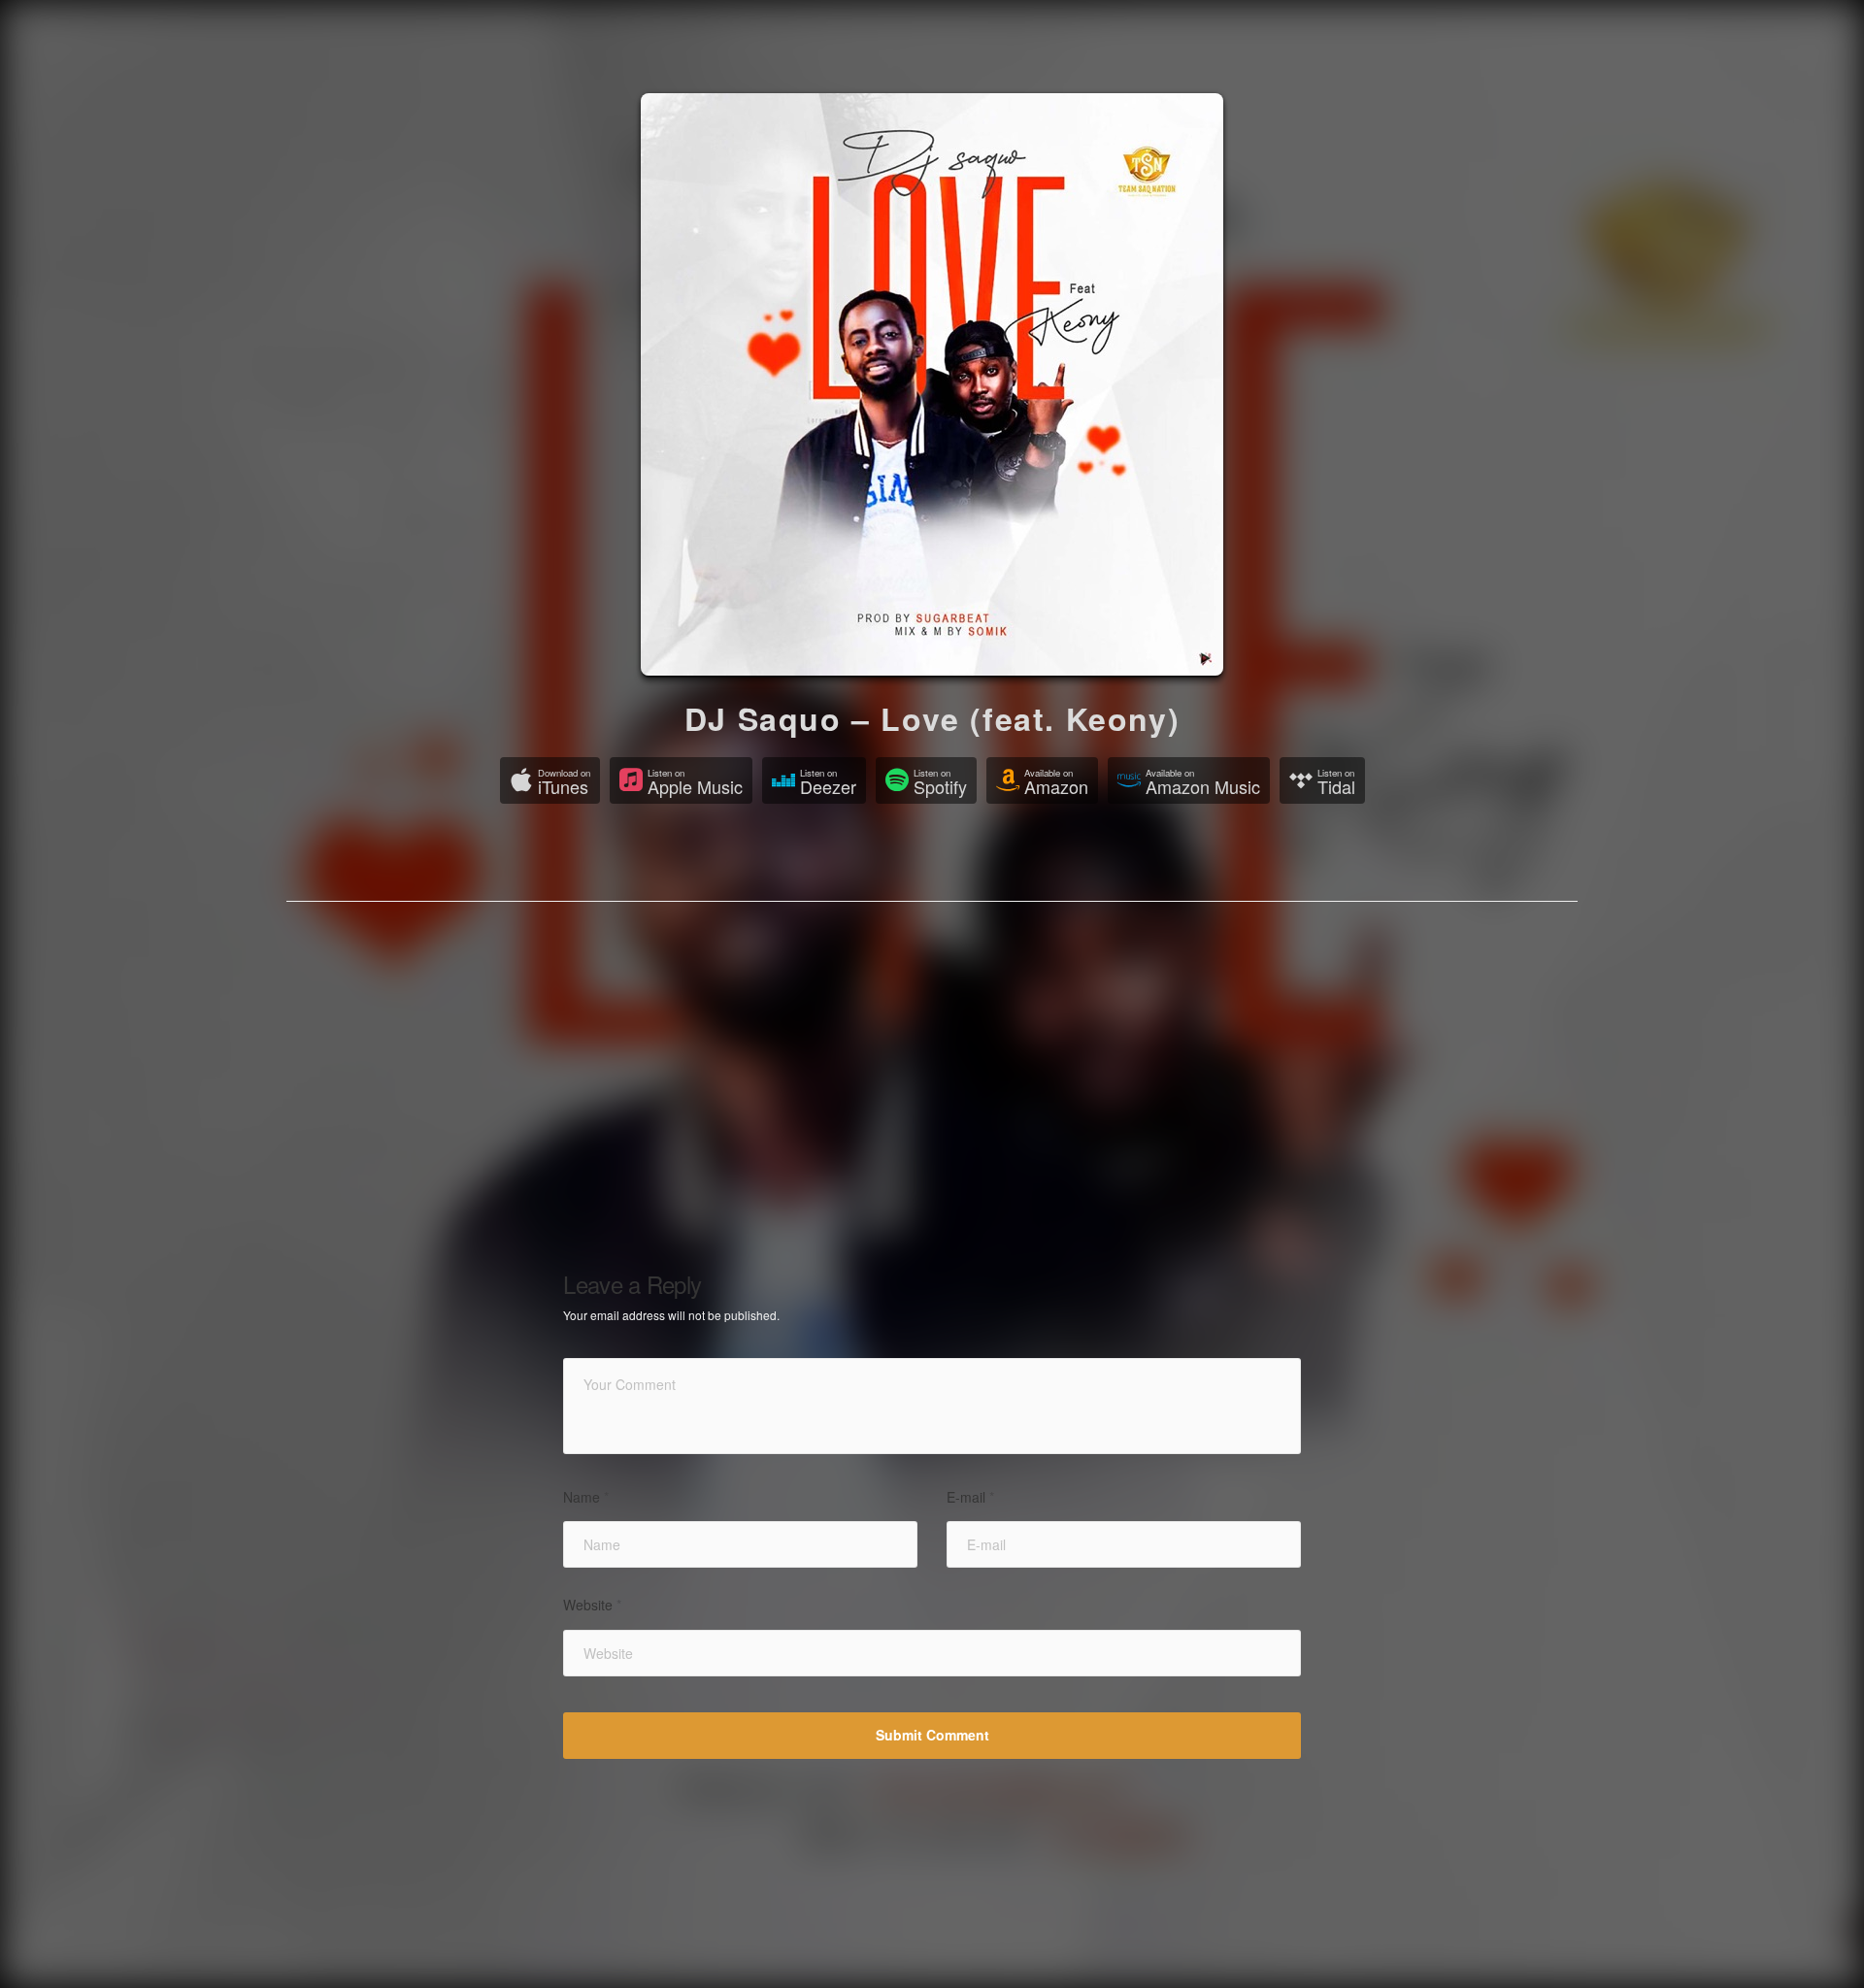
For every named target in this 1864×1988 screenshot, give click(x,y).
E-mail (970, 1497)
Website (592, 1605)
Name (586, 1497)
